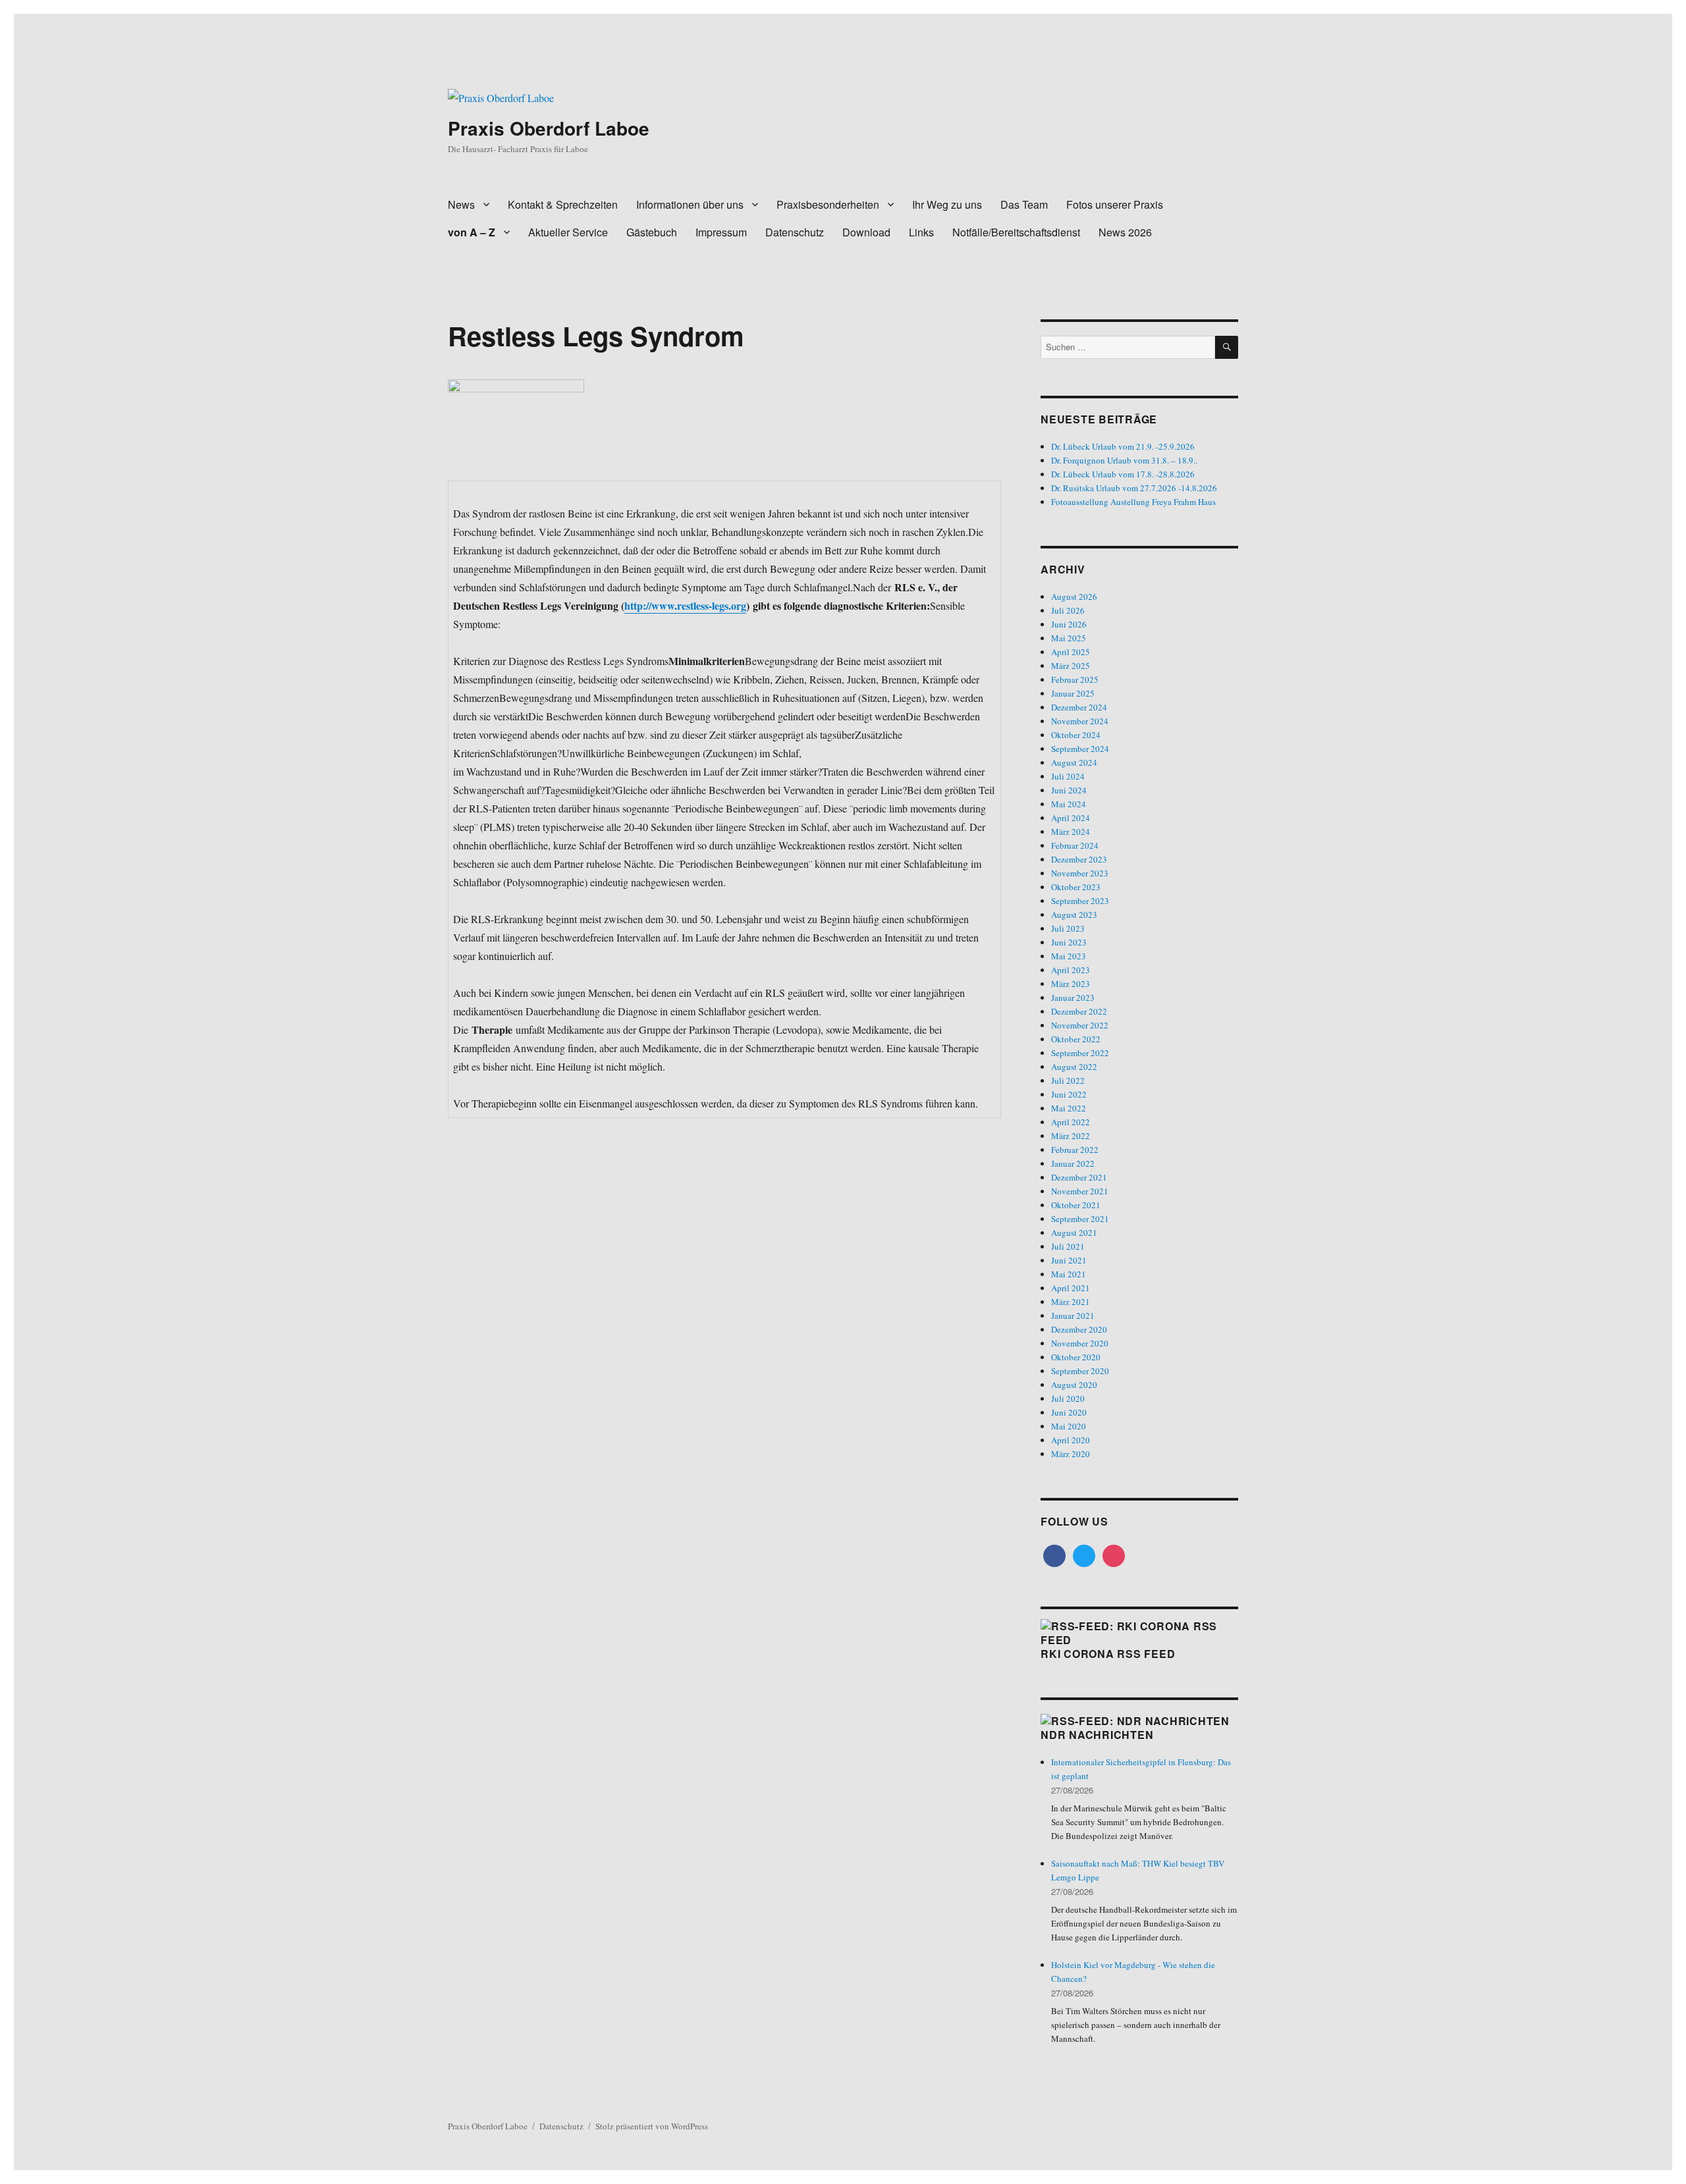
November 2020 (1080, 1343)
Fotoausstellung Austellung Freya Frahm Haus (1133, 502)
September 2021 (1080, 1219)
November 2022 (1080, 1025)
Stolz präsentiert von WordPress (652, 2126)
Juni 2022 (1069, 1094)
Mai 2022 (1069, 1108)
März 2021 (1071, 1302)
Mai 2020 (1069, 1426)
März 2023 (1071, 984)
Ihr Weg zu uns (947, 204)
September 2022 (1080, 1053)
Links (921, 232)
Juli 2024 (1068, 776)
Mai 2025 (1069, 638)
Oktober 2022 (1076, 1039)
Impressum (721, 232)
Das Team (1024, 204)
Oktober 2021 (1076, 1205)
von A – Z (472, 232)
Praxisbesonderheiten (828, 204)
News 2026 (1125, 232)
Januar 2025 (1073, 693)
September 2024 (1080, 749)
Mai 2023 (1069, 956)
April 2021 (1071, 1288)
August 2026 (1074, 597)
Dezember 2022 (1079, 1011)
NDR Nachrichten (1097, 1735)
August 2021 (1074, 1233)
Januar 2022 (1073, 1163)
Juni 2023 (1069, 942)
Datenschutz (795, 232)
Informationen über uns (690, 204)
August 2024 (1074, 762)
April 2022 (1071, 1122)
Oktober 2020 (1076, 1357)
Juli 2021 (1068, 1246)
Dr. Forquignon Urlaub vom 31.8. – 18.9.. (1124, 460)
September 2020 (1080, 1371)
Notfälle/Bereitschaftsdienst (1016, 232)
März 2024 (1071, 832)
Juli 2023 (1068, 928)
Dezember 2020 (1079, 1329)
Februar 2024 (1075, 845)
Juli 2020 (1068, 1398)
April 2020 (1071, 1440)
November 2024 (1080, 721)
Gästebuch (652, 232)
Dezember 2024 (1079, 707)
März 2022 (1071, 1136)
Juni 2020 (1069, 1412)
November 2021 (1080, 1191)
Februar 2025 (1075, 679)
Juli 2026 (1068, 610)
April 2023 (1071, 970)
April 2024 (1071, 818)
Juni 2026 (1069, 624)
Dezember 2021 (1079, 1177)
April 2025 (1071, 652)
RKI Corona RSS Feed (1108, 1654)
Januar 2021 (1073, 1316)
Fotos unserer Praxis (1115, 204)
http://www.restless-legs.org (685, 605)
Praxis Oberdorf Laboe (549, 128)
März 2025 (1071, 666)
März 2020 (1071, 1454)
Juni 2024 (1069, 790)
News (461, 204)
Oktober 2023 (1076, 887)
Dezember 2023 (1079, 859)
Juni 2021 (1069, 1260)
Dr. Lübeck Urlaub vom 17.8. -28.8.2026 (1123, 474)
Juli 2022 (1068, 1080)
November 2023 (1080, 873)
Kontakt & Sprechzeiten (563, 204)
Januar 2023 (1073, 998)
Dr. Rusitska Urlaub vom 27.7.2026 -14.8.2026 (1134, 488)
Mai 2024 (1069, 804)
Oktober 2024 (1076, 735)
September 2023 (1080, 901)
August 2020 (1074, 1385)
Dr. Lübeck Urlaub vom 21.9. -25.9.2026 (1123, 446)
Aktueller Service (568, 232)
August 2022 (1074, 1067)
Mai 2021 (1069, 1274)
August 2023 (1074, 915)
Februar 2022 (1075, 1150)
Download (866, 232)
